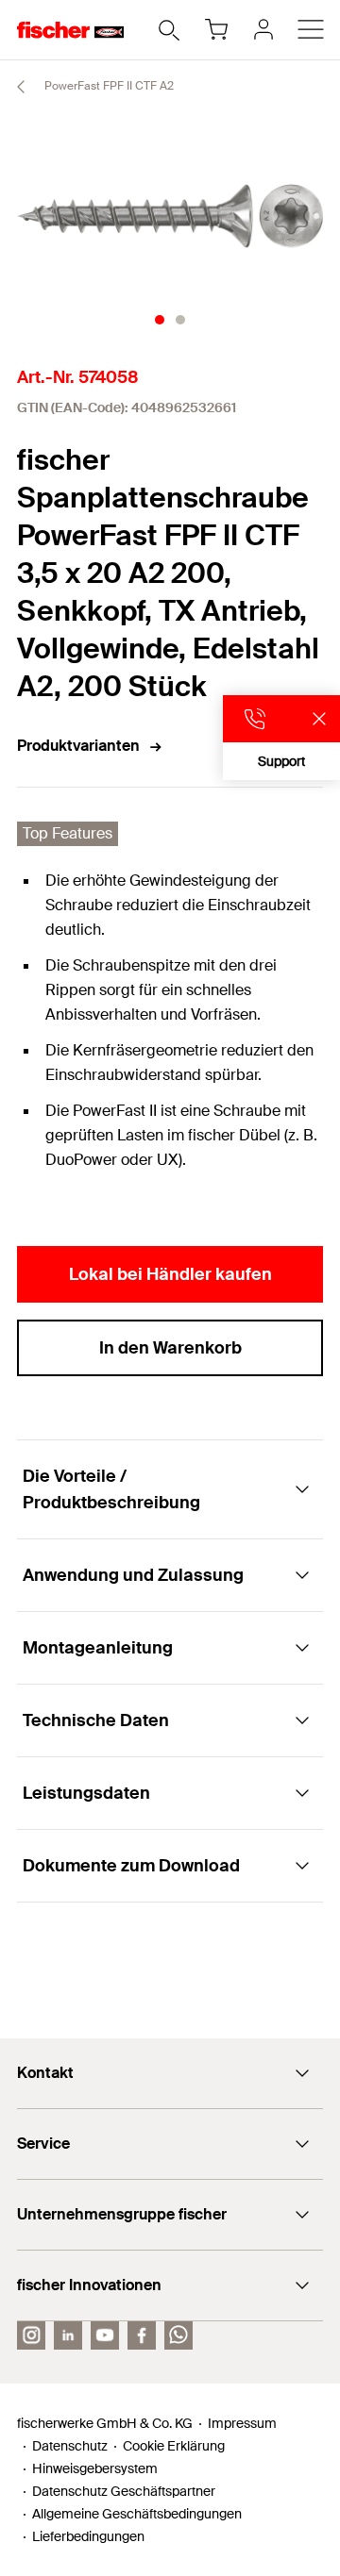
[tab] (160, 320)
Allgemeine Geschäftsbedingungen (137, 2514)
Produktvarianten (78, 746)
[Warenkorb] (216, 29)
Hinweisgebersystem (95, 2468)
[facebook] (142, 2335)
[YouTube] (105, 2335)
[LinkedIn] (68, 2335)
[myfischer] (263, 29)
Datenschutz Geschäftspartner (124, 2491)
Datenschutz (70, 2446)
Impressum (242, 2423)
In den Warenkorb (170, 1348)
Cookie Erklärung (174, 2446)
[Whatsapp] (178, 2335)
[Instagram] (31, 2335)
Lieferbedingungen (88, 2536)
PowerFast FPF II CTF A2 (108, 86)
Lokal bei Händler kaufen (170, 1274)
